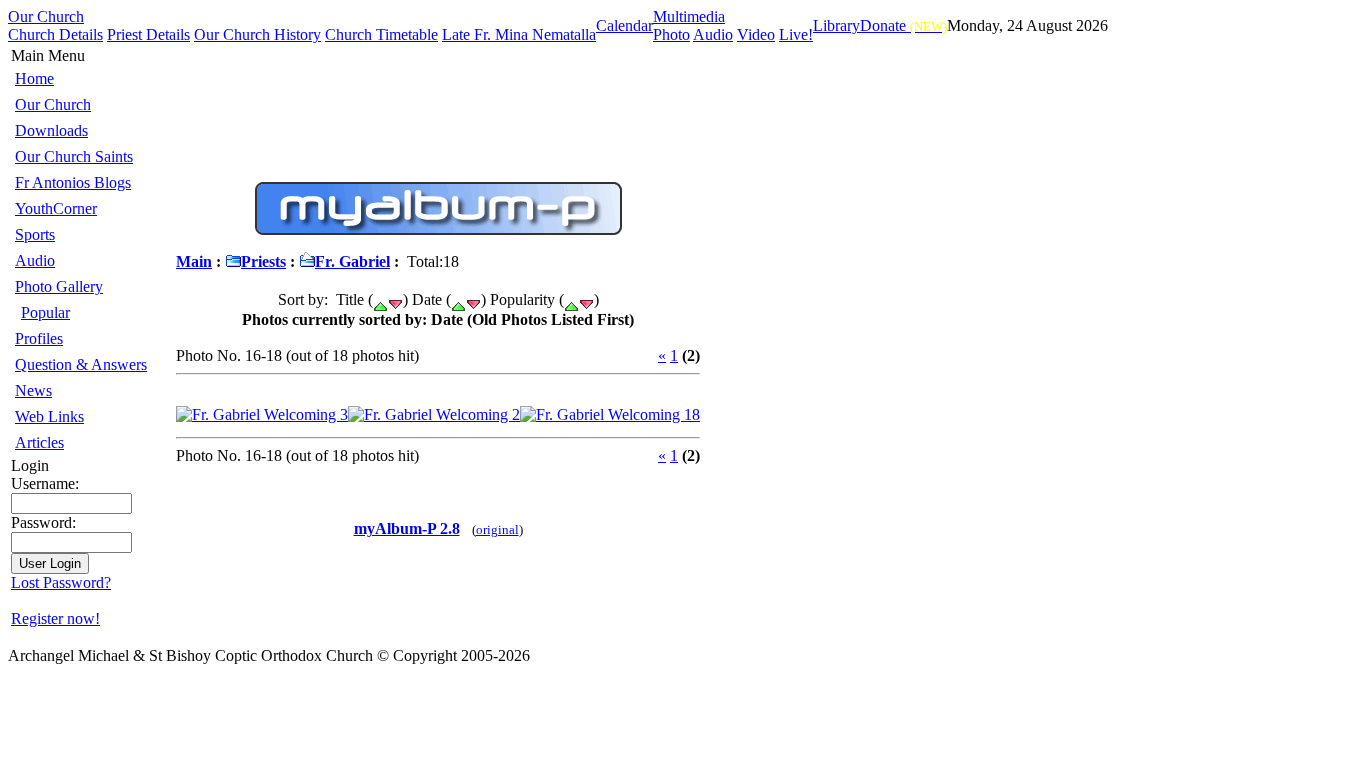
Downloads (51, 130)
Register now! (55, 618)
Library (836, 25)
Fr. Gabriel (352, 261)
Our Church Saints (74, 156)
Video (756, 34)
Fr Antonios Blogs (73, 182)
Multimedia (689, 16)
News (33, 390)
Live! (796, 34)
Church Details (55, 34)
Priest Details (148, 34)
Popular (45, 312)
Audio (713, 34)
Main (194, 261)
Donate (903, 25)
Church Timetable (381, 34)
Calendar (624, 25)
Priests (263, 261)
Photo (671, 34)
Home (34, 78)
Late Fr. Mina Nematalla (519, 34)
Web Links (49, 416)
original (497, 529)
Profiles (39, 338)
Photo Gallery (59, 286)
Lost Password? (61, 582)
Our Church (46, 16)
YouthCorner (56, 208)
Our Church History (257, 34)
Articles (39, 442)
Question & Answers (81, 364)
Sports (35, 234)
